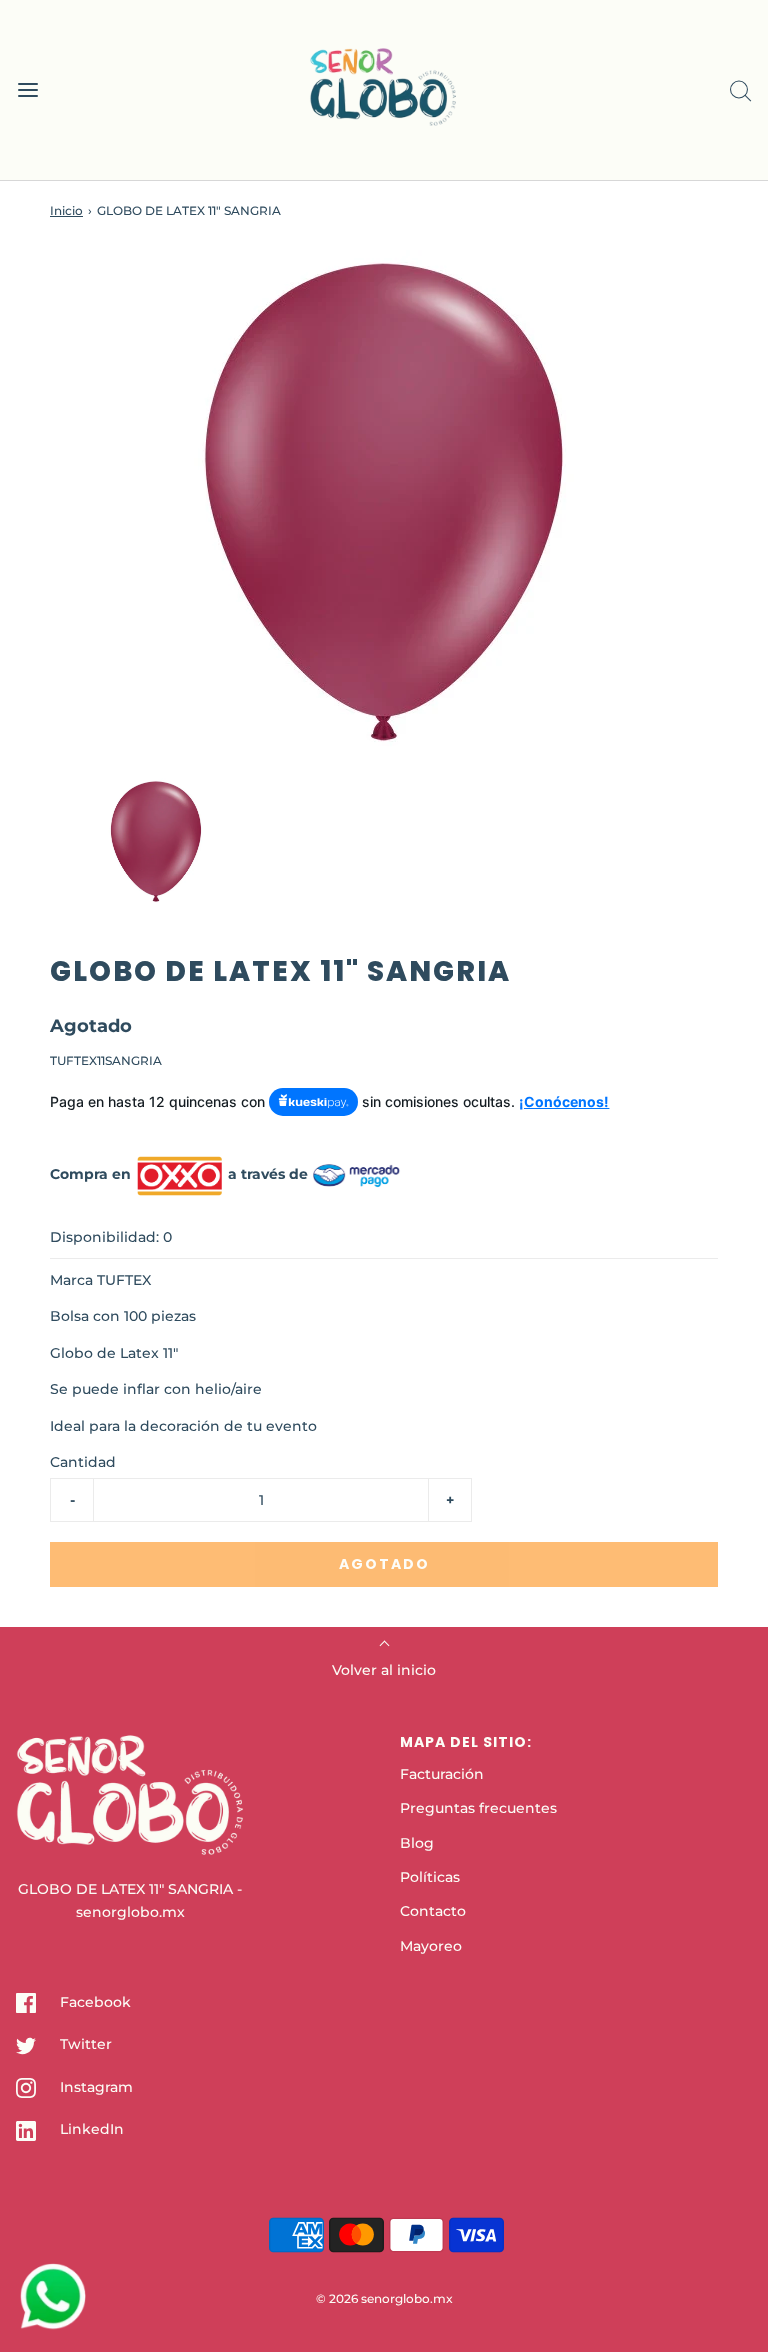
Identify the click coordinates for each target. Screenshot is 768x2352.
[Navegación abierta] (27, 90)
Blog (417, 1843)
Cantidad (83, 1462)
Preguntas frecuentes (478, 1808)
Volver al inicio (384, 1670)
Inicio (66, 210)
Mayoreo (431, 1946)
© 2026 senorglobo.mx (384, 2298)
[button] (156, 841)
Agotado (384, 1564)
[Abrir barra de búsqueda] (740, 90)
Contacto (433, 1911)
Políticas (430, 1877)
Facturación (442, 1774)
